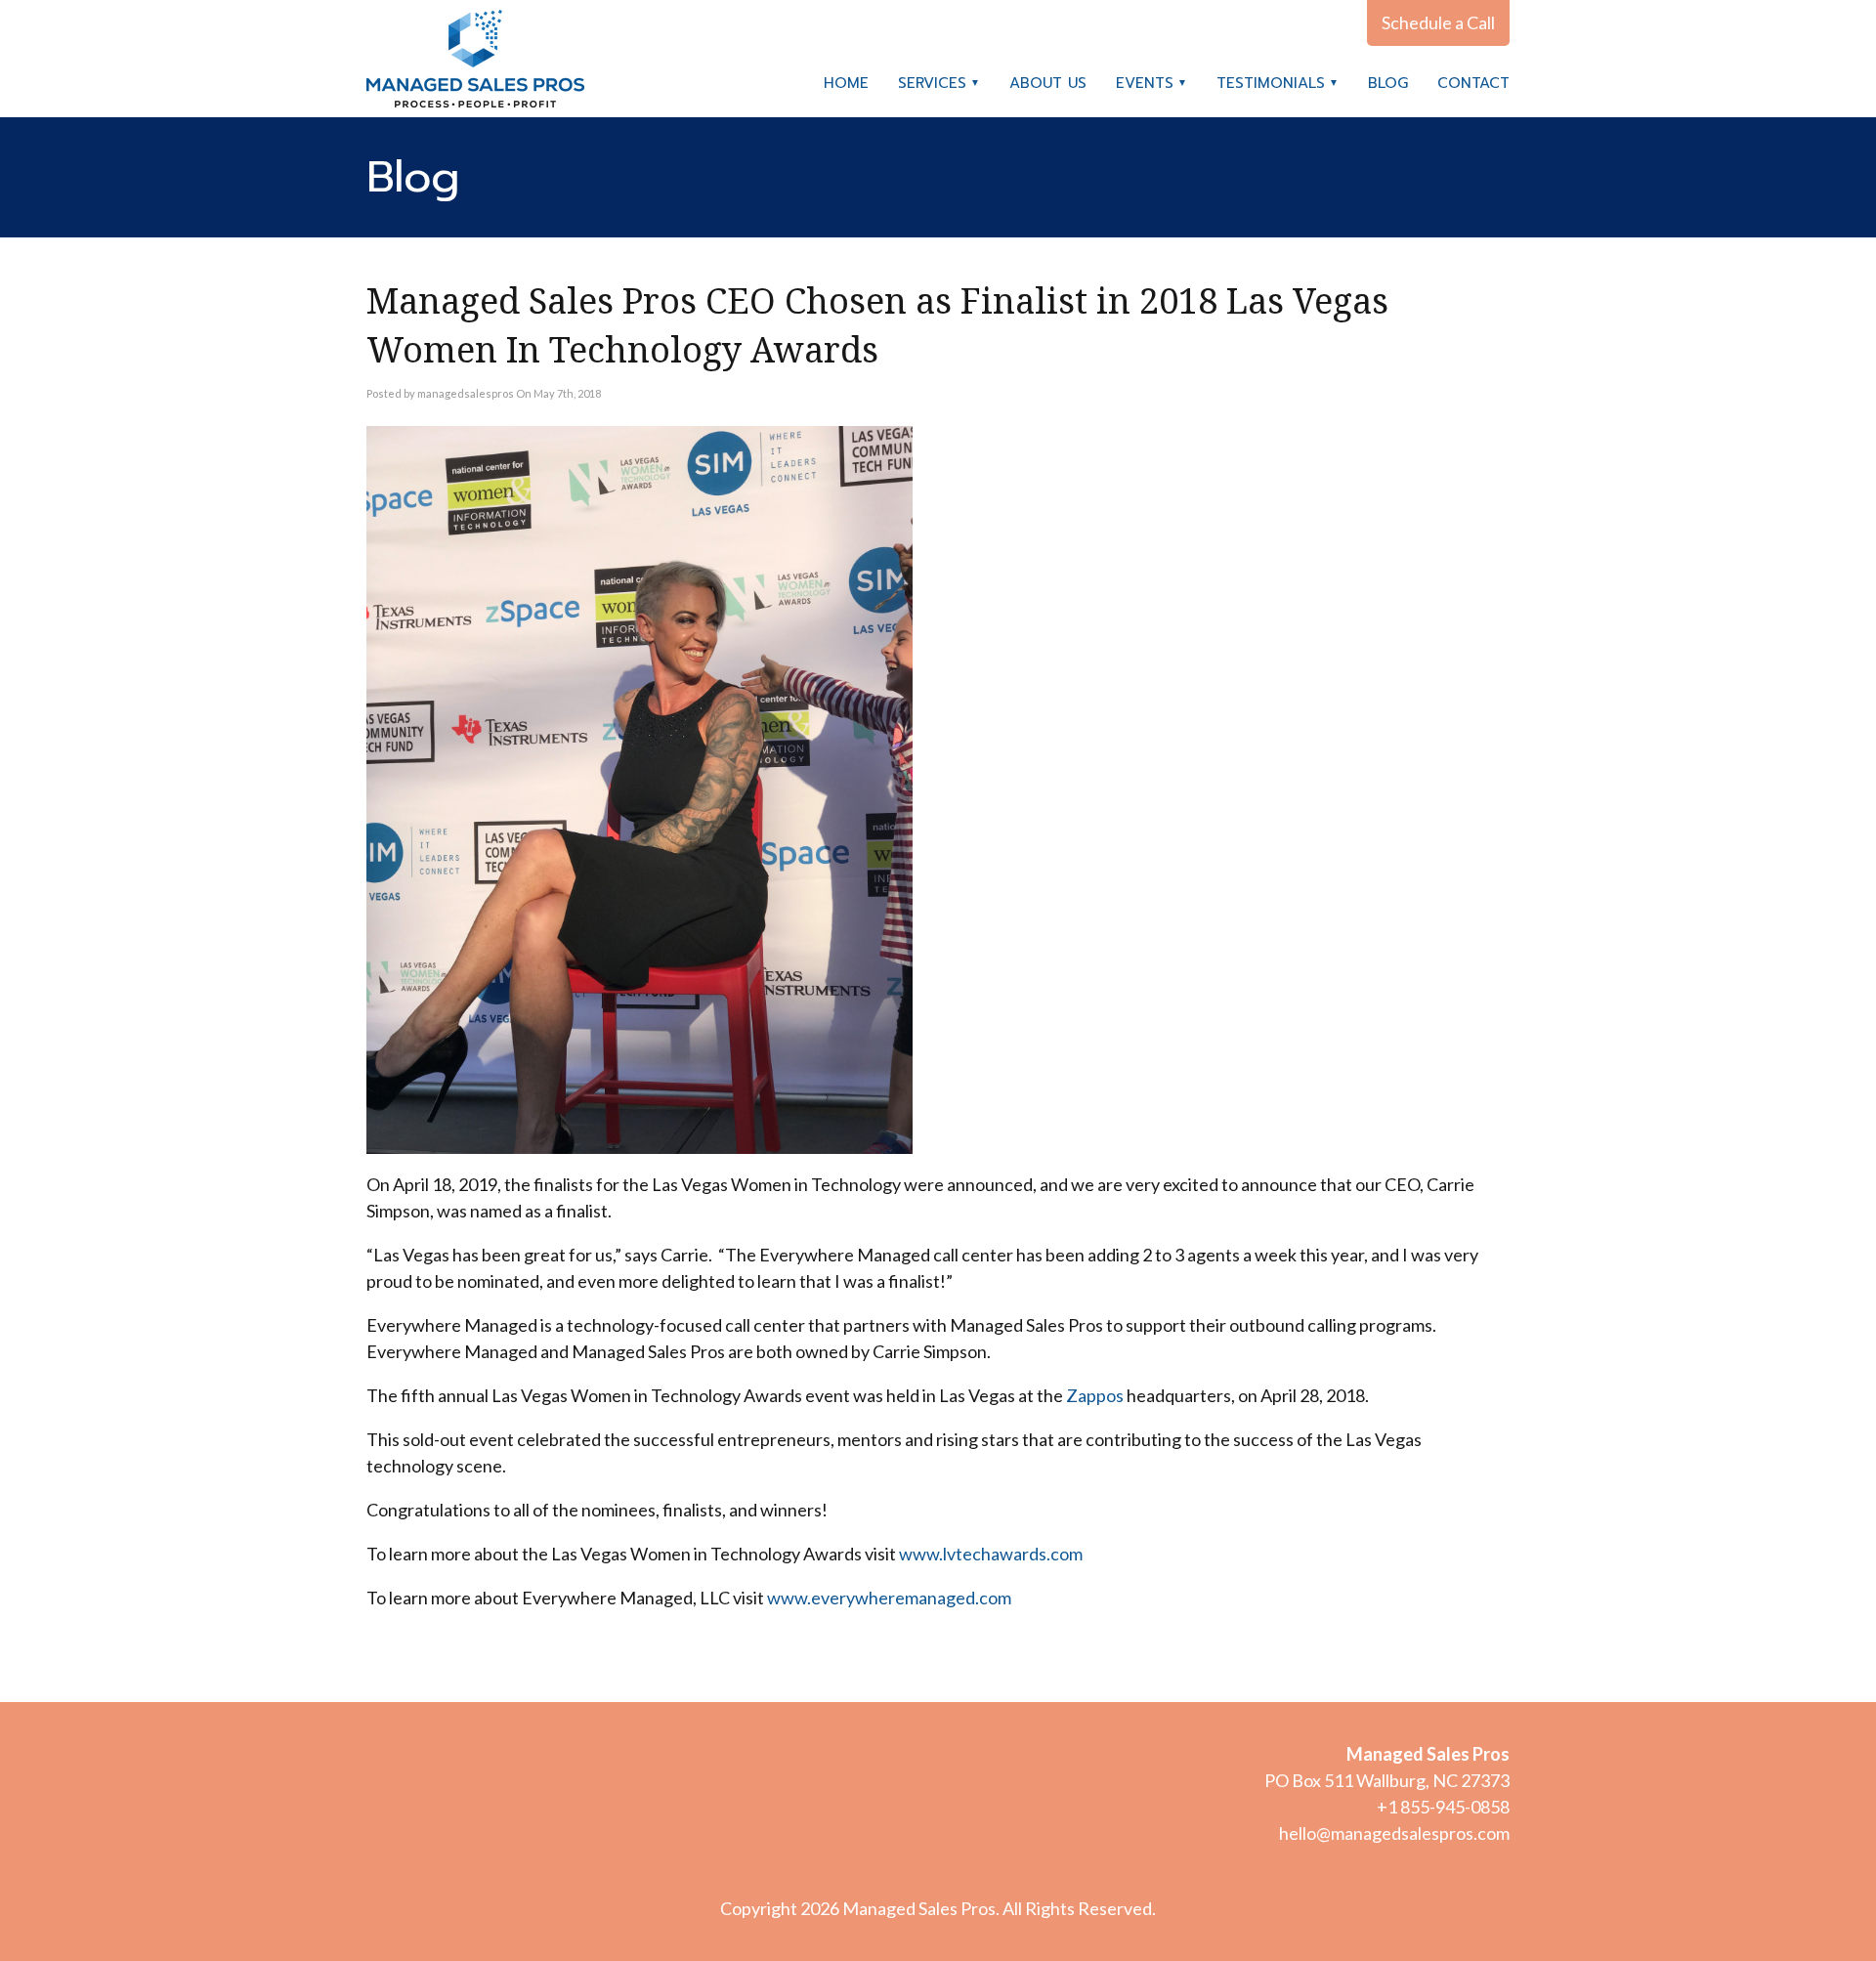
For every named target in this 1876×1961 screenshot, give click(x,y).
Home (846, 83)
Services (932, 83)
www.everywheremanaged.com (891, 1598)
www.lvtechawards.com (992, 1554)
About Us (1048, 83)
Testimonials (1271, 83)
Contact (1473, 83)
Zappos (1095, 1395)
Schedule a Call (1438, 22)
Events (1145, 83)
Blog (1388, 83)
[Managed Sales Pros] (475, 59)
